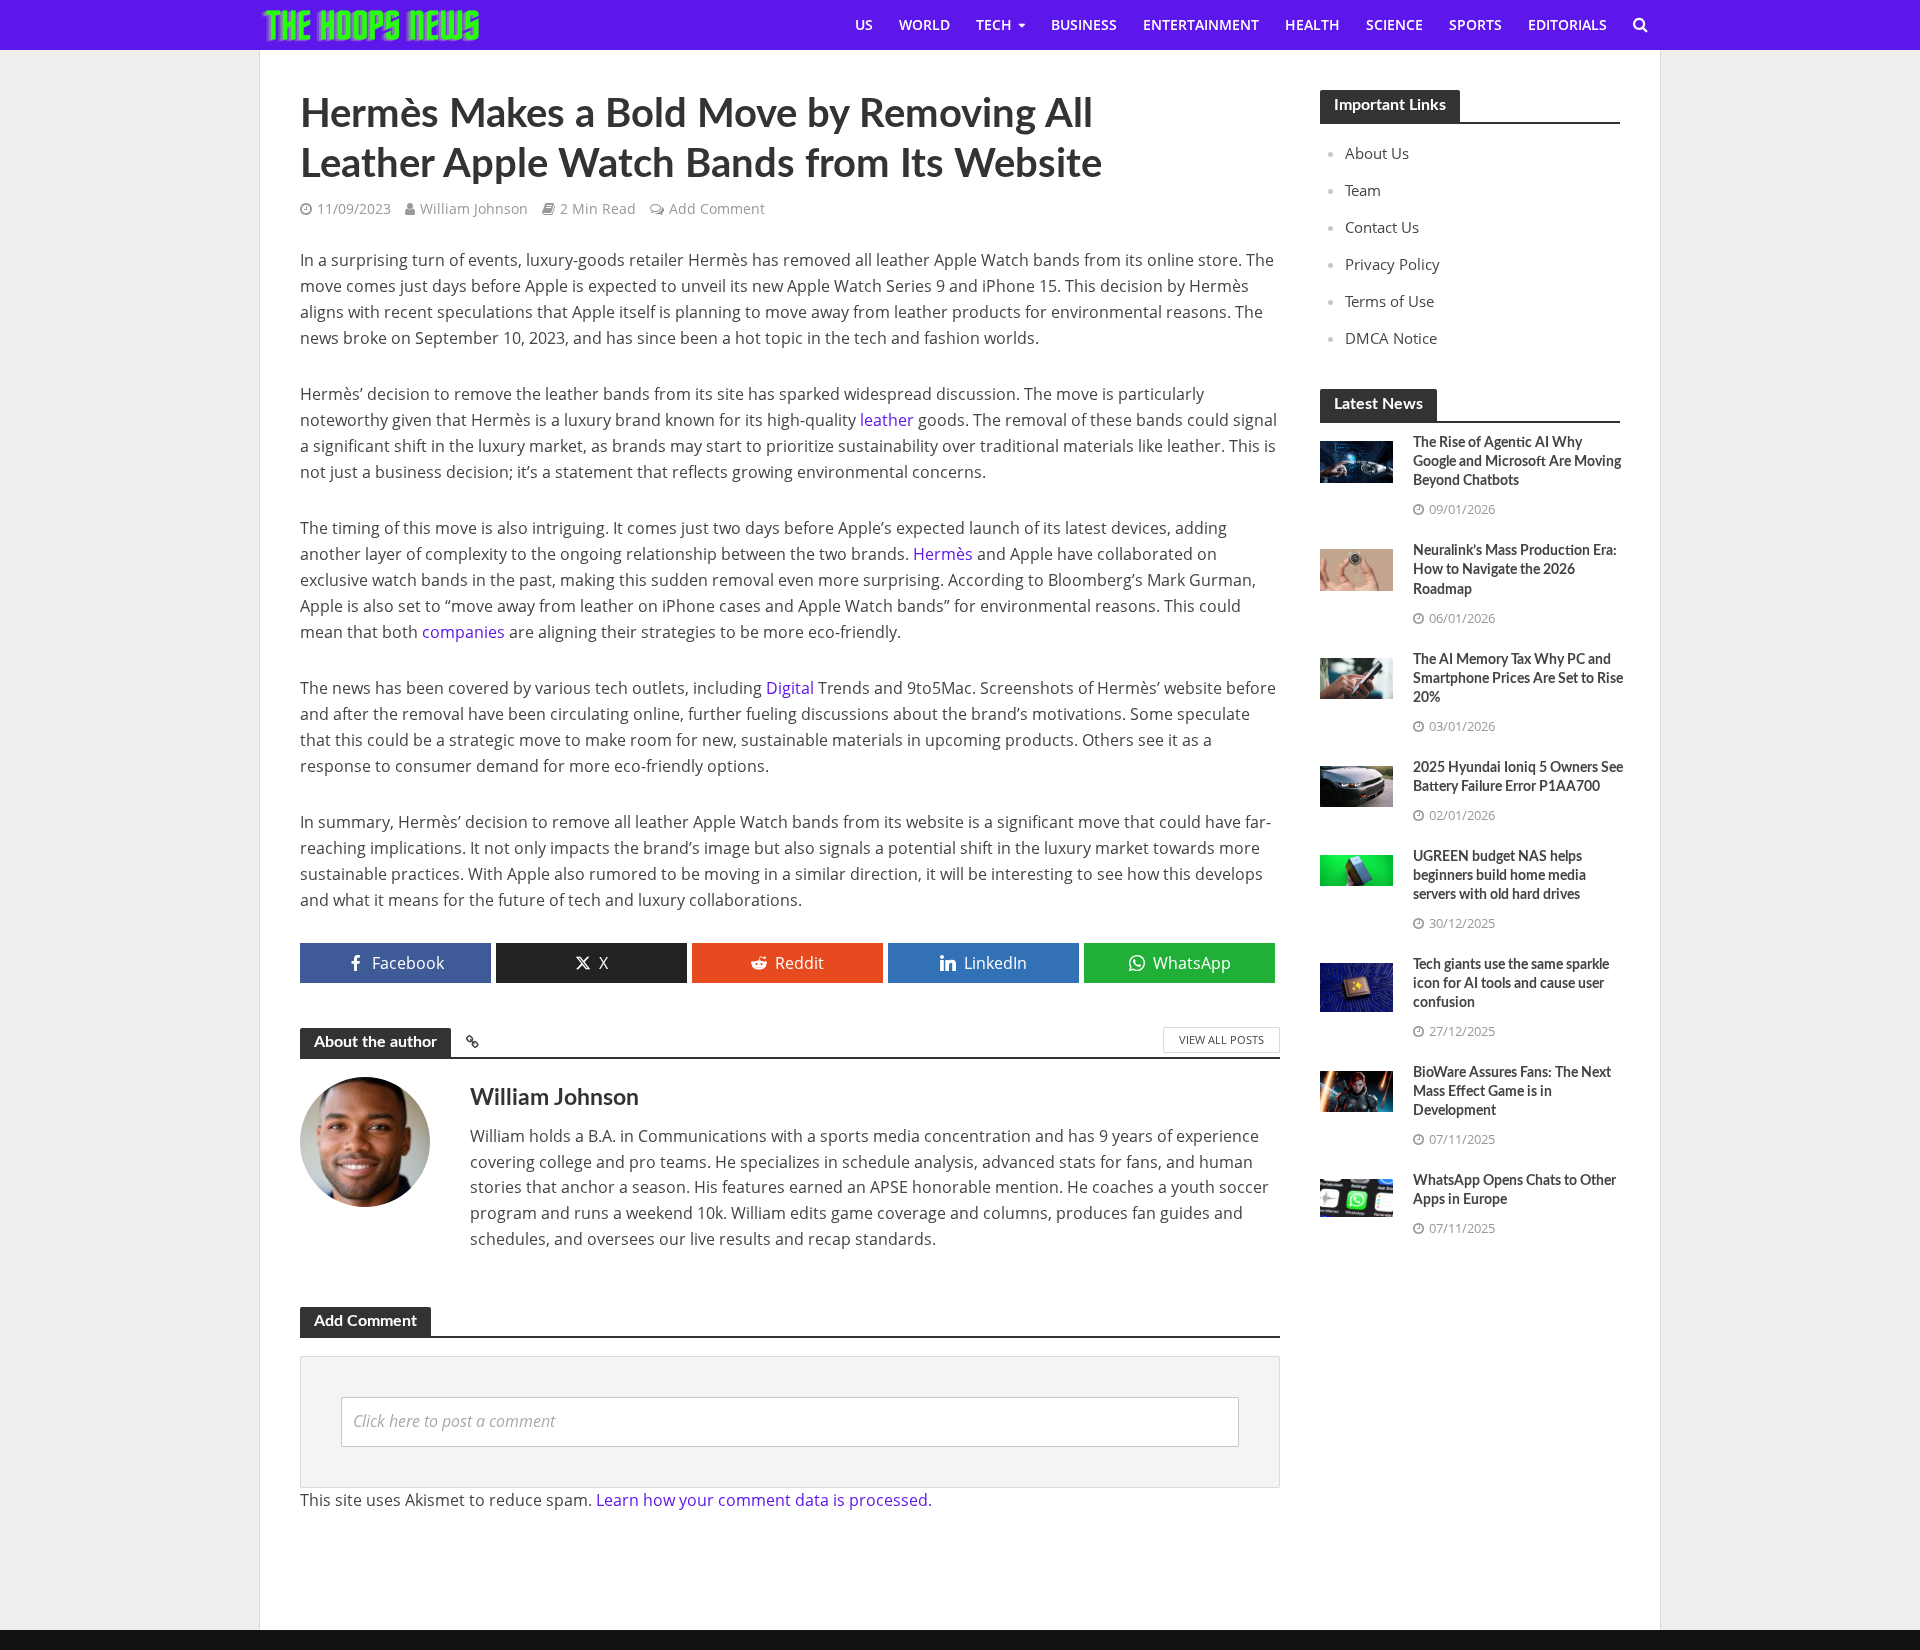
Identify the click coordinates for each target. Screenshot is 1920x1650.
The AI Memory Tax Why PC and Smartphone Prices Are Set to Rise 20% (1518, 679)
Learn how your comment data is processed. (764, 1500)
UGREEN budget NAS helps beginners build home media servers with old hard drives (1499, 876)
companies (463, 632)
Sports (1475, 24)
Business (1084, 24)
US (864, 24)
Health (1312, 24)
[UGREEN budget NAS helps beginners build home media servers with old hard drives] (1356, 868)
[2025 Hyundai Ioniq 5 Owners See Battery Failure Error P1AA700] (1356, 784)
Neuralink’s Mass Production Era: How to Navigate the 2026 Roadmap (1515, 570)
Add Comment (717, 208)
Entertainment (1201, 24)
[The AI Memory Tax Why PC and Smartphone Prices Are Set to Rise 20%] (1356, 676)
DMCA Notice (1391, 338)
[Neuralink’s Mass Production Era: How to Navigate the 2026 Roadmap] (1356, 568)
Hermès (943, 554)
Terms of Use (1389, 301)
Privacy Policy (1392, 264)
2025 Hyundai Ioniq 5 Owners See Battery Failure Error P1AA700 (1518, 777)
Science (1394, 24)
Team (1363, 190)
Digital (790, 688)
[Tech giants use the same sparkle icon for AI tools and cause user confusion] (1356, 985)
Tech (994, 24)
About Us (1377, 153)
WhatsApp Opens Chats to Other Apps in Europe (1514, 1190)
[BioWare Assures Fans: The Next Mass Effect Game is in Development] (1356, 1090)
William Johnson (474, 208)
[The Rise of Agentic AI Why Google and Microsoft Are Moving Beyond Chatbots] (1356, 460)
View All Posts (1221, 1039)
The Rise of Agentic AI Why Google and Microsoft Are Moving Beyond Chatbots (1517, 462)
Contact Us (1382, 227)
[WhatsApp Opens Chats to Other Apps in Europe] (1356, 1196)
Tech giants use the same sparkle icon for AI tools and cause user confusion (1511, 984)
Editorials (1567, 24)
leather (887, 420)
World (924, 24)
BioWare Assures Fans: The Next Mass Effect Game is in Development (1512, 1092)
